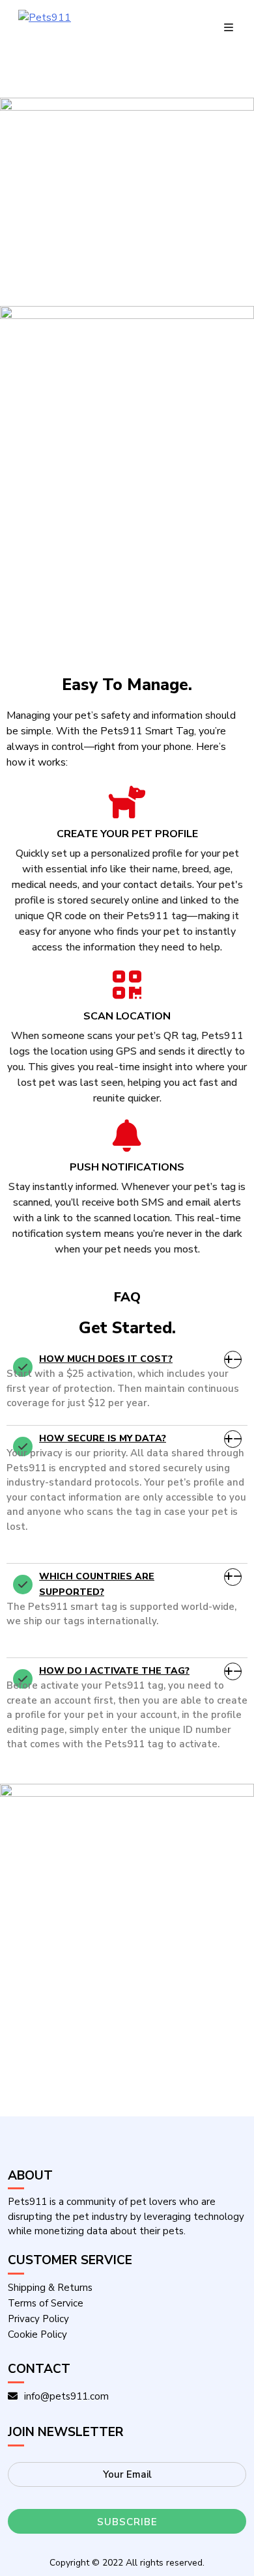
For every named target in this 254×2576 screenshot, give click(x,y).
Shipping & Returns (50, 2288)
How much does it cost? (106, 1359)
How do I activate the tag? (114, 1671)
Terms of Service (46, 2303)
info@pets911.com (66, 2396)
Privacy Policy (38, 2319)
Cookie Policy (37, 2334)
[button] (127, 1359)
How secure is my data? (103, 1438)
